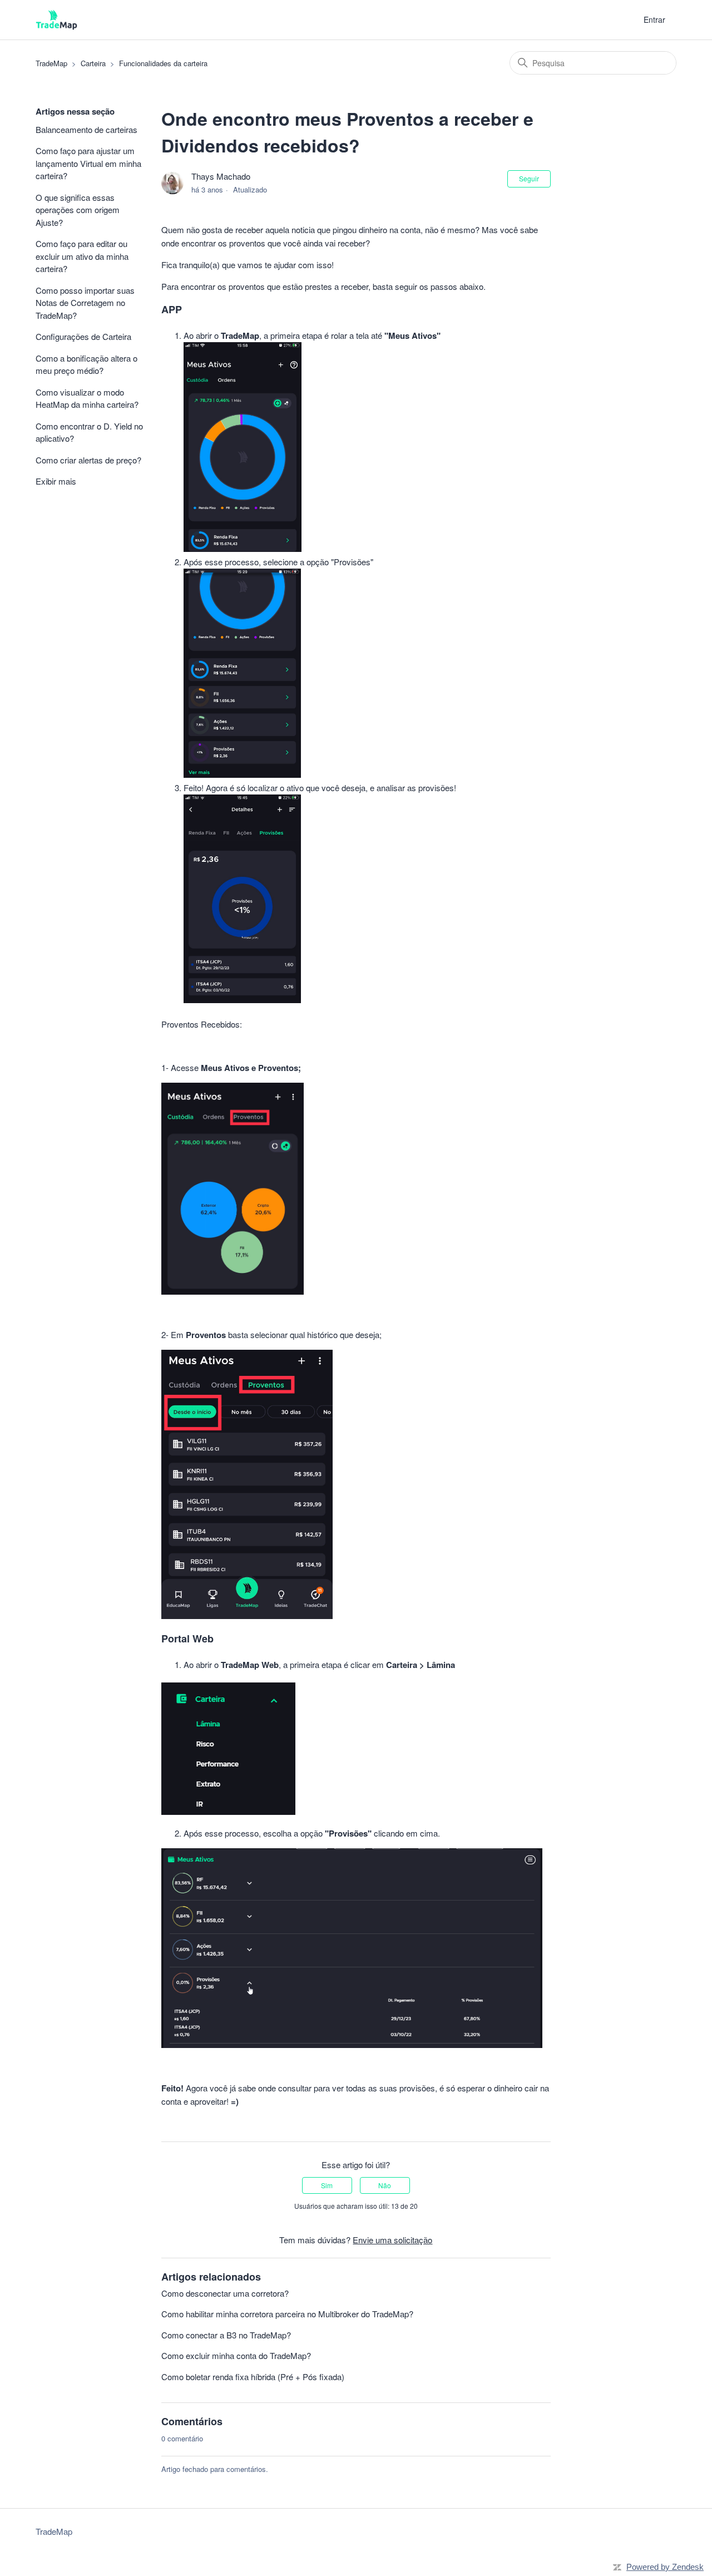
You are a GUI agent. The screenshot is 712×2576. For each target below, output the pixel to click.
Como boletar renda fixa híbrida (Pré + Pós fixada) (253, 2377)
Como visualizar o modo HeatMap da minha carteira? (87, 398)
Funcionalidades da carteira (163, 63)
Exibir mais (56, 481)
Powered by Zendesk (665, 2567)
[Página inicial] (56, 20)
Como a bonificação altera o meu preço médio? (86, 364)
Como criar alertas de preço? (88, 460)
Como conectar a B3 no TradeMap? (226, 2335)
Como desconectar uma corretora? (225, 2293)
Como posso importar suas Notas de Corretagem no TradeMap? (85, 303)
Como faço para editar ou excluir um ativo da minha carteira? (82, 256)
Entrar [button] (654, 19)
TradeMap (51, 63)
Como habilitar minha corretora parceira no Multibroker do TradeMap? (287, 2314)
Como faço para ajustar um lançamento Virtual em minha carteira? (88, 163)
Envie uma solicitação (392, 2240)
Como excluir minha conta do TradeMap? (236, 2355)
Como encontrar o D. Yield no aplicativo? (89, 432)
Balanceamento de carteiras (86, 129)
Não (385, 2185)
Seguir (529, 178)
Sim (327, 2185)
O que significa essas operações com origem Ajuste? (78, 210)
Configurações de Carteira (83, 336)
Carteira (93, 63)
